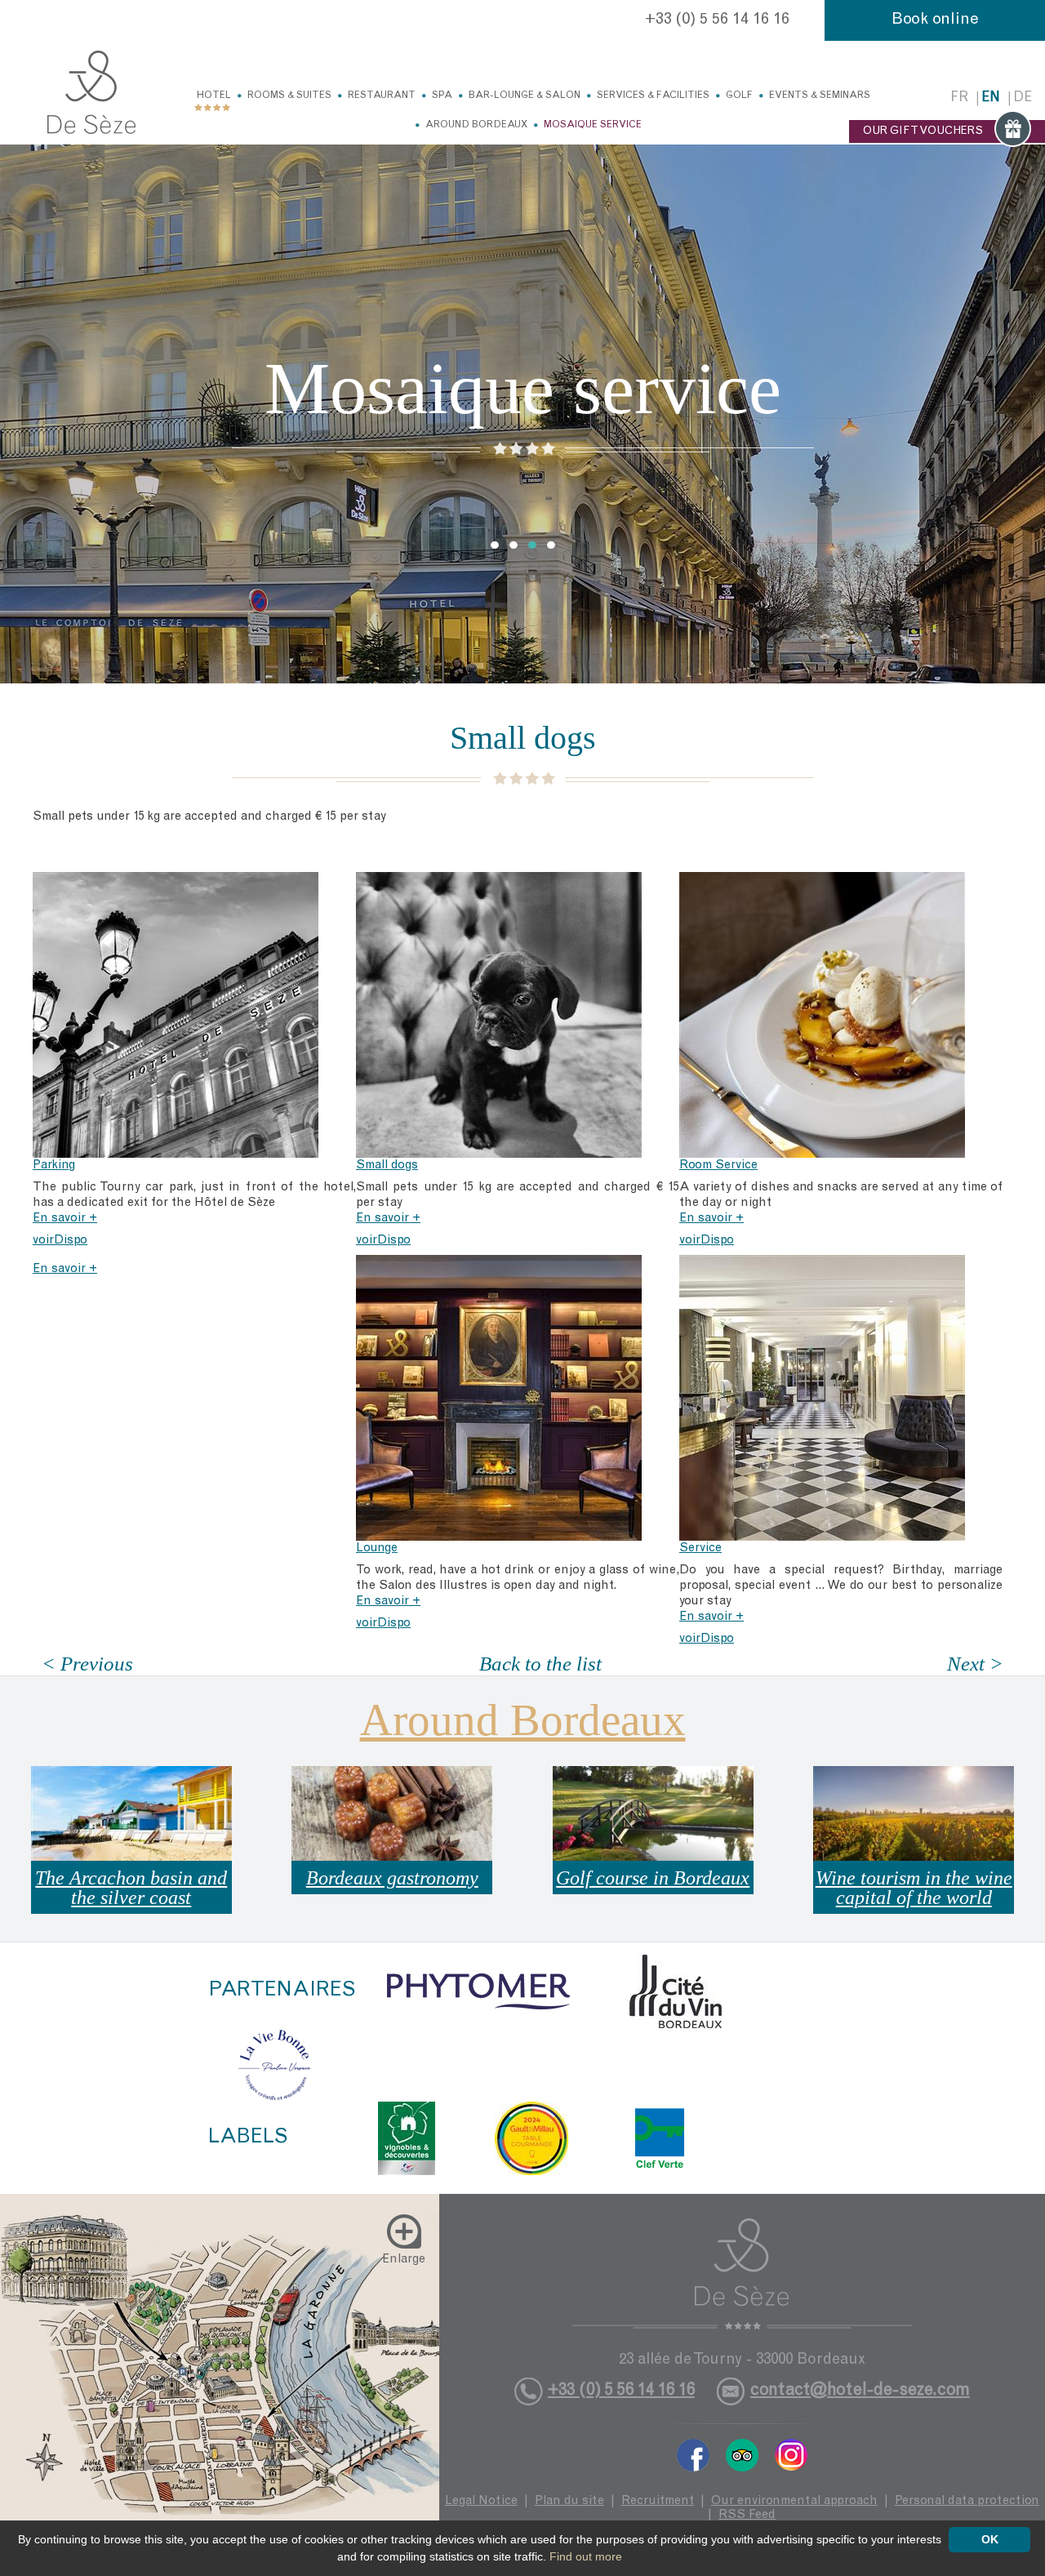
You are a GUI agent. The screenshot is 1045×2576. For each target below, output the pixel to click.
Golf (739, 96)
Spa (442, 96)
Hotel (214, 96)
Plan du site (569, 2501)
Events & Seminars (820, 96)
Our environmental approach (794, 2501)
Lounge (377, 1548)
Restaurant (382, 96)
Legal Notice (481, 2501)
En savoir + (65, 1219)
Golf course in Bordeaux (653, 1878)
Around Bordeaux (476, 125)
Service (700, 1548)
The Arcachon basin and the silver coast (131, 1888)
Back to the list (540, 1664)
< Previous (87, 1664)
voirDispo (60, 1241)
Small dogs (387, 1166)
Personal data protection (967, 2501)
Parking (54, 1166)
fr (959, 98)
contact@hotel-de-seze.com (860, 2391)
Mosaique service (593, 125)
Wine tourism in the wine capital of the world (914, 1888)
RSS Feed (747, 2515)
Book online (935, 20)
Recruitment (658, 2501)
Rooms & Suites (289, 96)
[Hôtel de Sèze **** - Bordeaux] (742, 2274)
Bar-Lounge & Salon (525, 96)
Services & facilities (653, 96)
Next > (975, 1664)
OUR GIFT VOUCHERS (923, 131)
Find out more (586, 2556)
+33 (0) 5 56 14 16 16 (717, 20)
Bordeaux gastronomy (392, 1878)
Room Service (718, 1166)
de (1023, 98)
